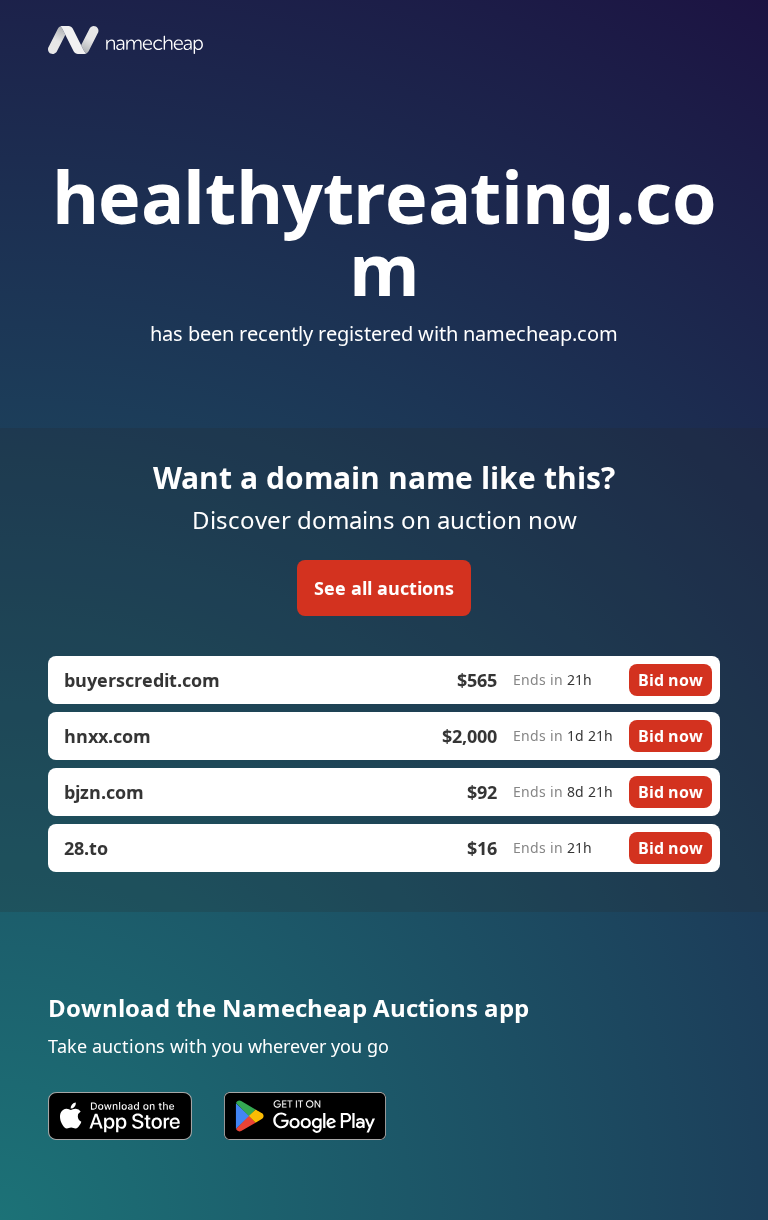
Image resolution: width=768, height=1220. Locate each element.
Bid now (670, 680)
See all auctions (384, 588)
